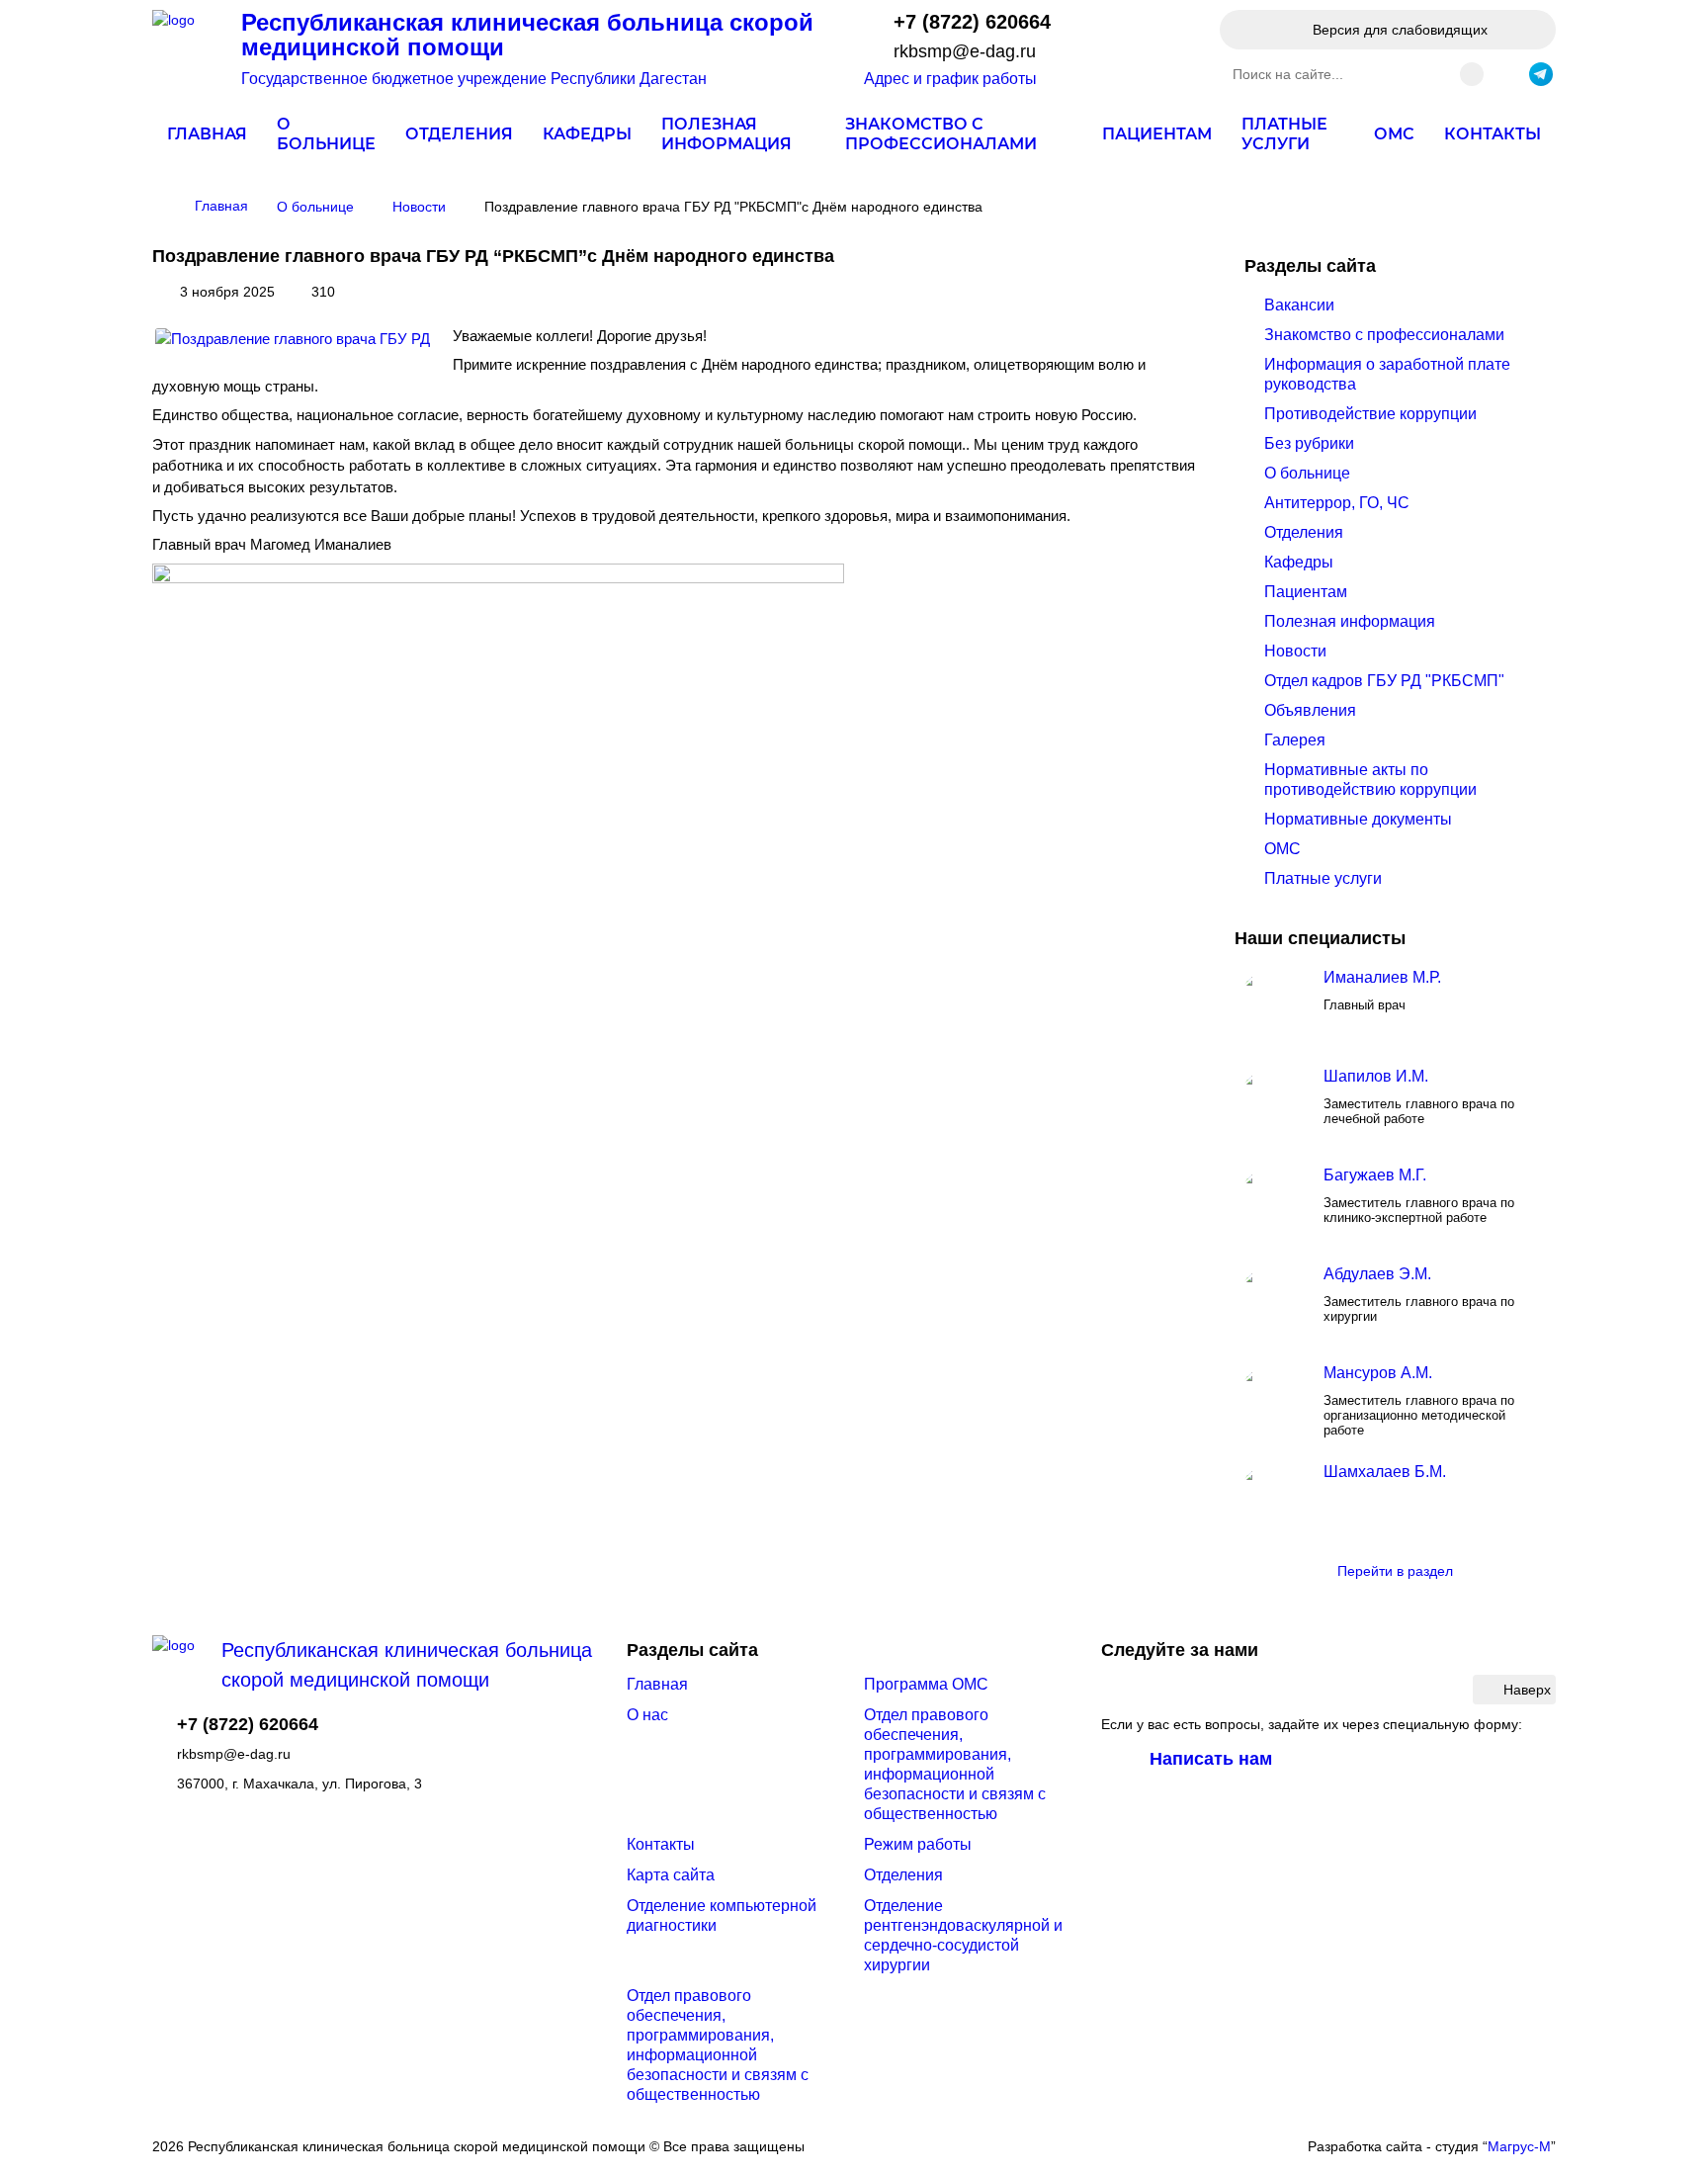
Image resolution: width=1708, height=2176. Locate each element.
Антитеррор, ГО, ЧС (1337, 503)
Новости (1295, 651)
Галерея (1295, 740)
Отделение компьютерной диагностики (722, 1915)
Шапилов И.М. (1376, 1076)
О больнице (326, 134)
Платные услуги (1284, 134)
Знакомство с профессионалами (941, 134)
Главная (207, 134)
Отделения (459, 134)
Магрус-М (1519, 2146)
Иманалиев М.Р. (1382, 977)
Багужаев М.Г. (1375, 1175)
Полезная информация (726, 134)
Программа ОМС (926, 1684)
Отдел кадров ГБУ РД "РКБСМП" (1384, 681)
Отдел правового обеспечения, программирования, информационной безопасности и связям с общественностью (955, 1764)
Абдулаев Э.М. (1377, 1274)
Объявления (1310, 710)
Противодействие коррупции (1370, 414)
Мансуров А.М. (1378, 1373)
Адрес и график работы (950, 79)
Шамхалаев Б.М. (1385, 1472)
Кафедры (587, 134)
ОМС (1394, 134)
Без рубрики (1309, 443)
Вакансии (1299, 305)
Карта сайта (671, 1875)
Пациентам (1157, 134)
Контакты (1493, 134)
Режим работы (918, 1844)
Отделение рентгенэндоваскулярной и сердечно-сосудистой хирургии (963, 1935)
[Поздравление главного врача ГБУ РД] (293, 339)
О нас (647, 1715)
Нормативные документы (1358, 819)
